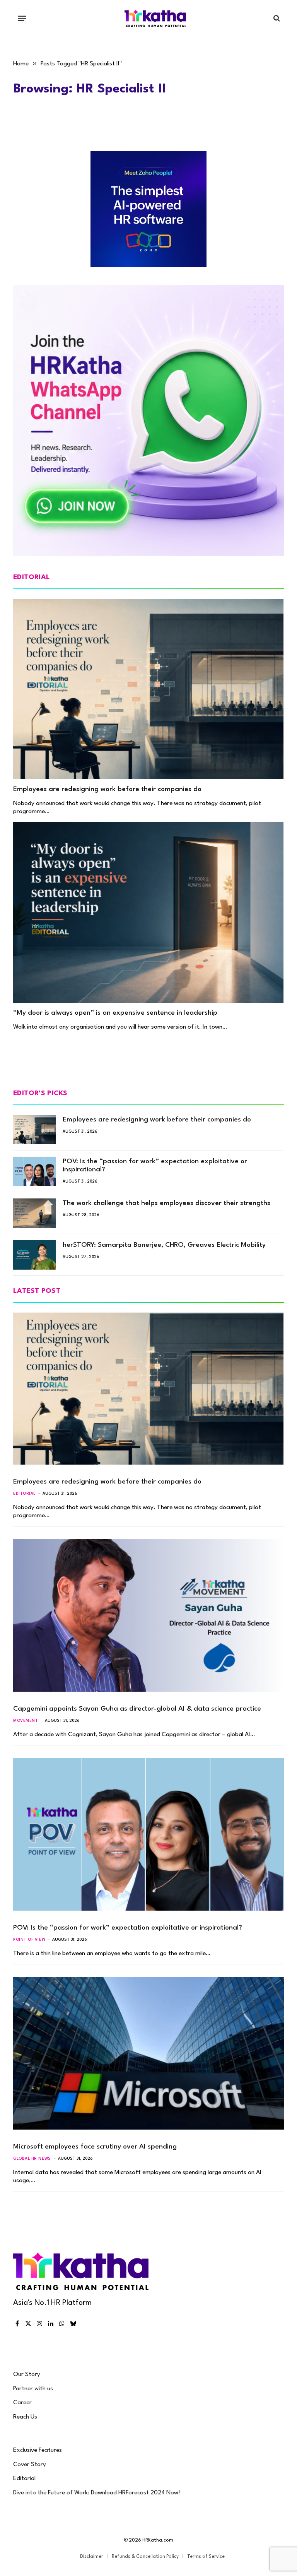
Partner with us (33, 2389)
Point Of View (29, 1940)
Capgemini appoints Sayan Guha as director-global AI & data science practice (137, 1709)
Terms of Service (206, 2557)
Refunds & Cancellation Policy (145, 2557)
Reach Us (25, 2417)
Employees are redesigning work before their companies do (107, 789)
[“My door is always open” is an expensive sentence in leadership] (148, 912)
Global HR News (32, 2159)
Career (22, 2403)
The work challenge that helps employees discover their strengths (166, 1203)
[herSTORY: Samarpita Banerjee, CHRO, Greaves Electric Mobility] (34, 1255)
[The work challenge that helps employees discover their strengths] (34, 1213)
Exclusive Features (38, 2450)
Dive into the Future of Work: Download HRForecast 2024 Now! (97, 2493)
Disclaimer (92, 2557)
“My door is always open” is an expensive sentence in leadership (115, 1013)
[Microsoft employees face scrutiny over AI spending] (148, 2053)
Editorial (24, 1494)
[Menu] (22, 18)
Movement (26, 1721)
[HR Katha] (155, 18)
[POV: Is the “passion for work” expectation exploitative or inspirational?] (34, 1171)
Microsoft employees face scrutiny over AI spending (95, 2147)
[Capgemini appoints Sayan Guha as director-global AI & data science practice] (148, 1615)
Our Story (27, 2374)
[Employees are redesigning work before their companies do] (148, 689)
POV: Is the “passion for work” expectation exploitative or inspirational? (155, 1166)
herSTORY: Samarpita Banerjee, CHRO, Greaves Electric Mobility (164, 1245)
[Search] (276, 18)
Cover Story (30, 2465)
